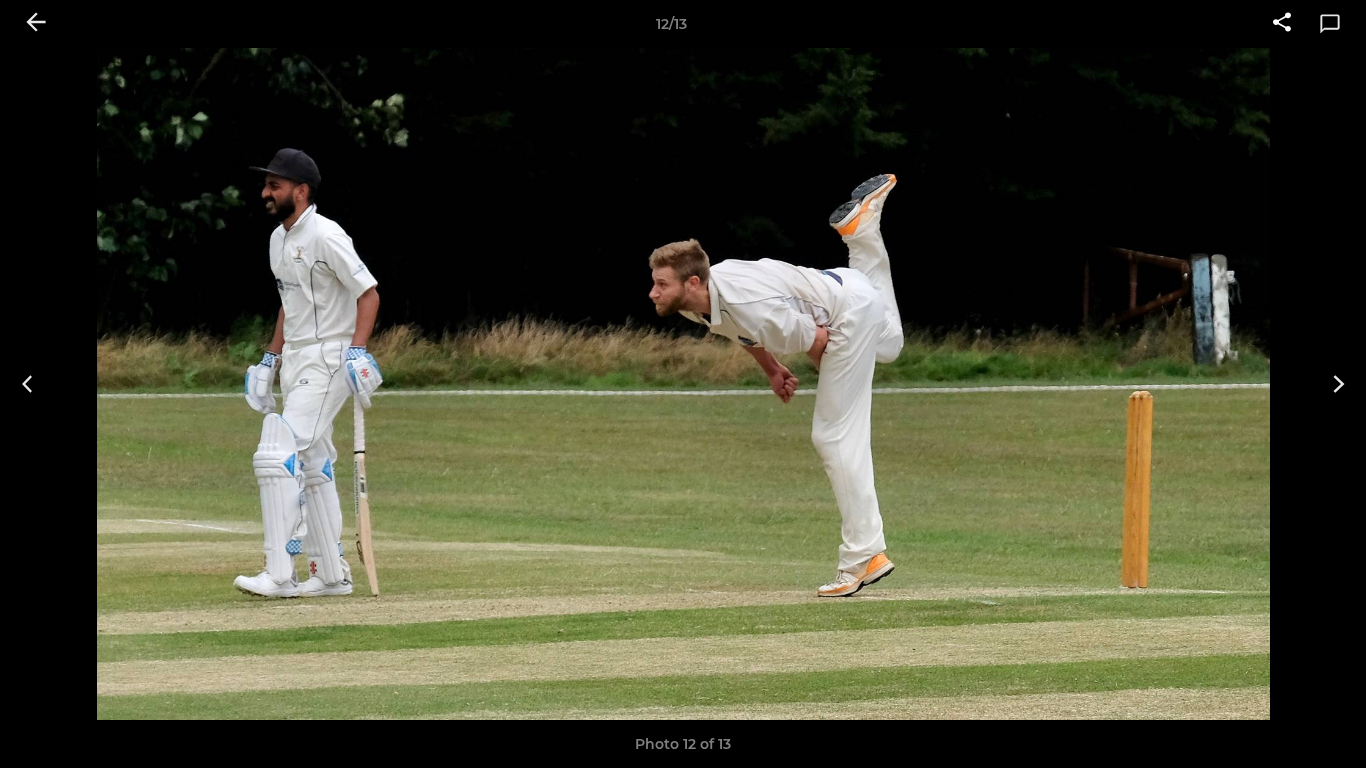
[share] (1282, 24)
